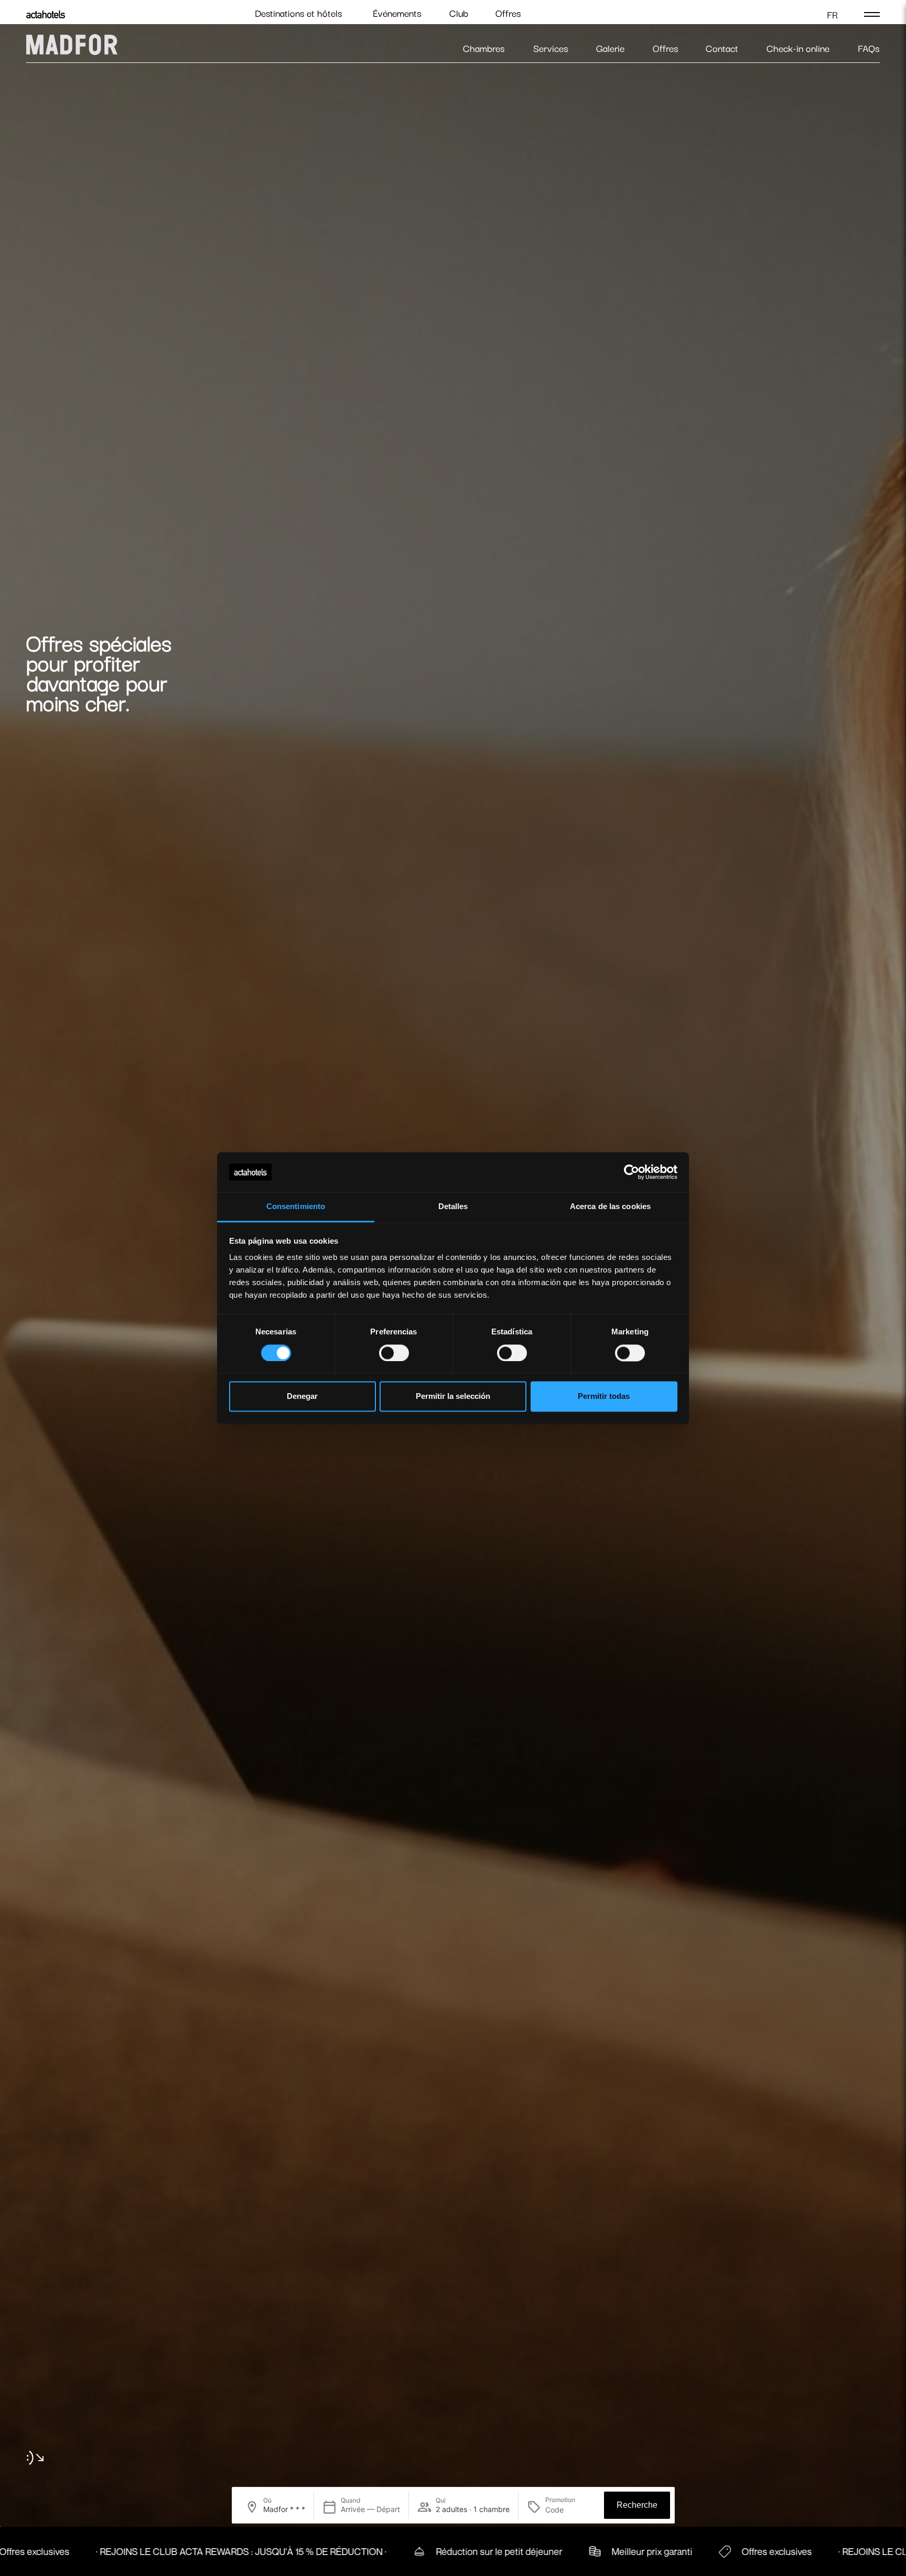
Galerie (610, 48)
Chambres (484, 48)
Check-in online (798, 48)
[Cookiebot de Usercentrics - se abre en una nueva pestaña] (632, 1172)
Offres (508, 13)
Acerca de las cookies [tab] (610, 1207)
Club (459, 13)
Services (551, 48)
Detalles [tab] (453, 1207)
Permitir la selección (453, 1397)
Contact (722, 48)
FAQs (869, 48)
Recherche (637, 2505)
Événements (397, 13)
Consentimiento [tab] (296, 1207)
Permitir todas (604, 1397)
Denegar (302, 1397)
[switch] (394, 1353)
